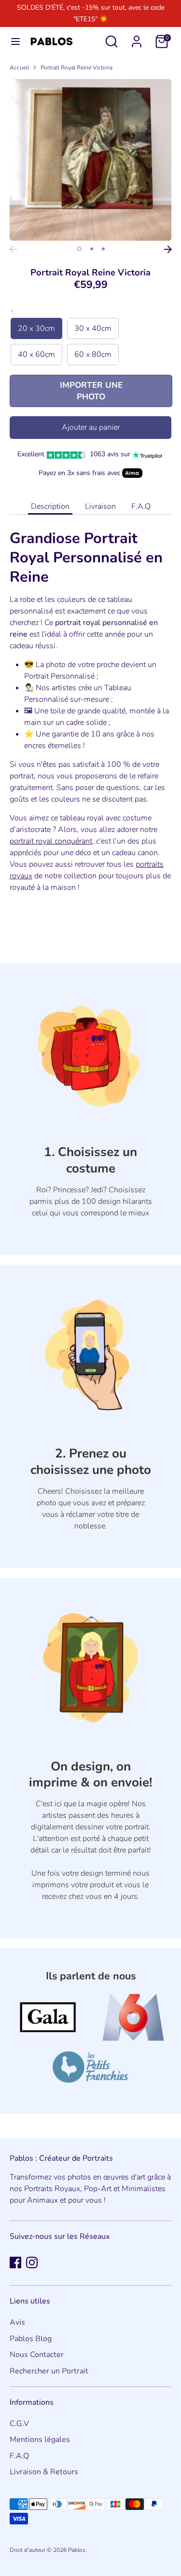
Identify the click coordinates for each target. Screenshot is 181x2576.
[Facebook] (15, 2263)
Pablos (77, 2550)
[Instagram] (32, 2263)
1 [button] (79, 249)
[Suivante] (168, 249)
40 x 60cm (36, 354)
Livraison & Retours (44, 2472)
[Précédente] (13, 249)
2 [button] (92, 249)
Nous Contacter (37, 2355)
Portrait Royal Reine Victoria (77, 68)
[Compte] (137, 38)
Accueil (19, 68)
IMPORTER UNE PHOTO (91, 391)
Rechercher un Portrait (49, 2371)
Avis (17, 2322)
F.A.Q (141, 506)
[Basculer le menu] (15, 41)
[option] (90, 160)
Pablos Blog (31, 2339)
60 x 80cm (93, 354)
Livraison (100, 506)
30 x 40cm (93, 328)
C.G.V (19, 2424)
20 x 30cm (36, 328)
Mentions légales (40, 2440)
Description (50, 506)
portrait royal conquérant (51, 841)
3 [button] (103, 249)
